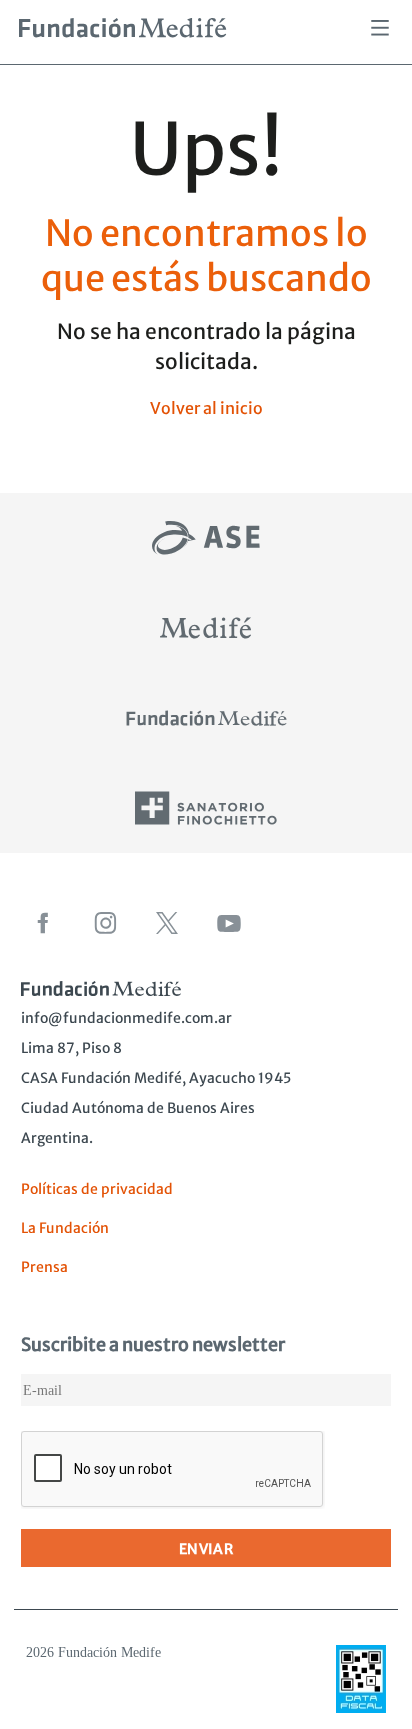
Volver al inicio (206, 408)
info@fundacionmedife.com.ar (126, 1018)
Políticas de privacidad (97, 1189)
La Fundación (65, 1228)
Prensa (44, 1267)
